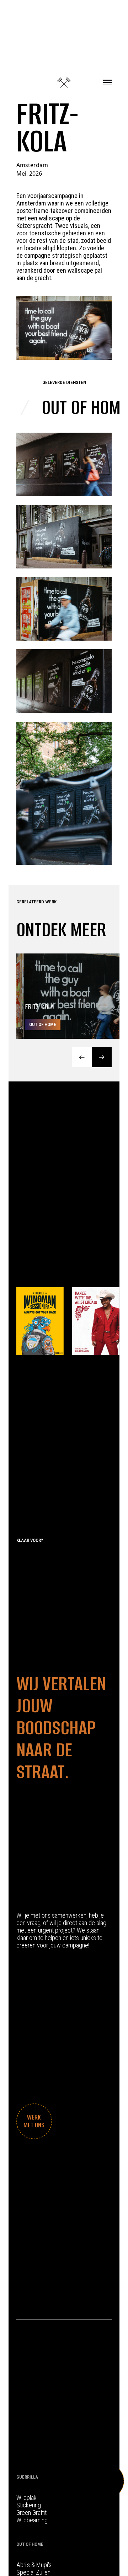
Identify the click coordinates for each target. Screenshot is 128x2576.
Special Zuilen (33, 2572)
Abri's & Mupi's (34, 2565)
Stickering (29, 2505)
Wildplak (26, 2498)
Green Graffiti (32, 2513)
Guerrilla (27, 2477)
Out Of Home (30, 2544)
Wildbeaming (32, 2520)
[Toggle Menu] (107, 82)
